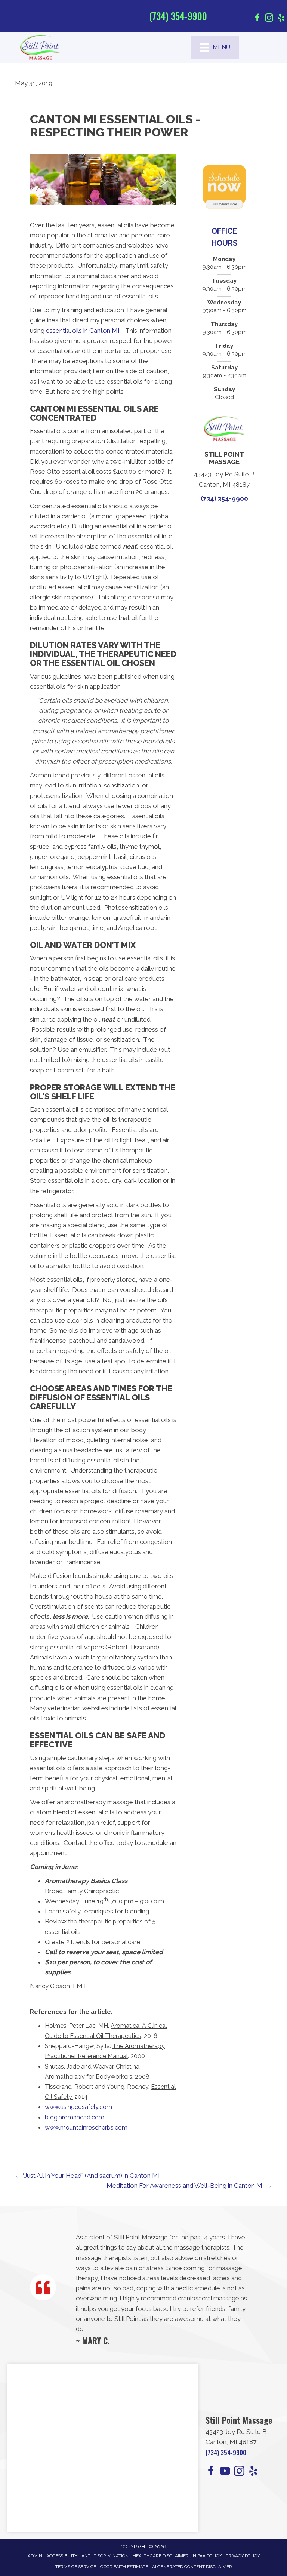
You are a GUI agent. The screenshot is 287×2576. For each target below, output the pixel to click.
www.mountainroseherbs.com (86, 2127)
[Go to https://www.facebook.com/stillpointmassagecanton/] (257, 19)
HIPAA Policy (207, 2556)
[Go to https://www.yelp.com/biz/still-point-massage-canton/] (281, 19)
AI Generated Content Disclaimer (192, 2567)
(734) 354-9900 (178, 16)
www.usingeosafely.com (78, 2107)
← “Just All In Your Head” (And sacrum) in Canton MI (87, 2176)
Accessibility (62, 2556)
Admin (35, 2556)
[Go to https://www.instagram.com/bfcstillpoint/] (269, 19)
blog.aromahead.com (75, 2117)
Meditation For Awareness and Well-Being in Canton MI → (189, 2186)
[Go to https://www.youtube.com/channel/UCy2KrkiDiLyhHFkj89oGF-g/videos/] (225, 2472)
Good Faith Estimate (124, 2567)
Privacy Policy (243, 2556)
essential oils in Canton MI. (83, 331)
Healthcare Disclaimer (161, 2556)
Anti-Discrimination (105, 2556)
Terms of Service (76, 2567)
